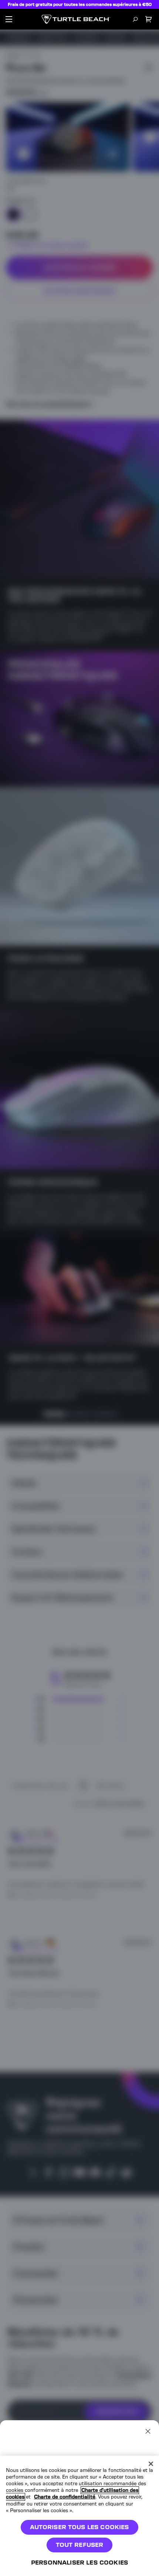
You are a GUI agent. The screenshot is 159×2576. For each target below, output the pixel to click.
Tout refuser (80, 2545)
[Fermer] (151, 2464)
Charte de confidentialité (65, 2497)
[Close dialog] (148, 2431)
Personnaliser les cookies (79, 2563)
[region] (79, 2516)
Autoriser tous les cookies (79, 2527)
